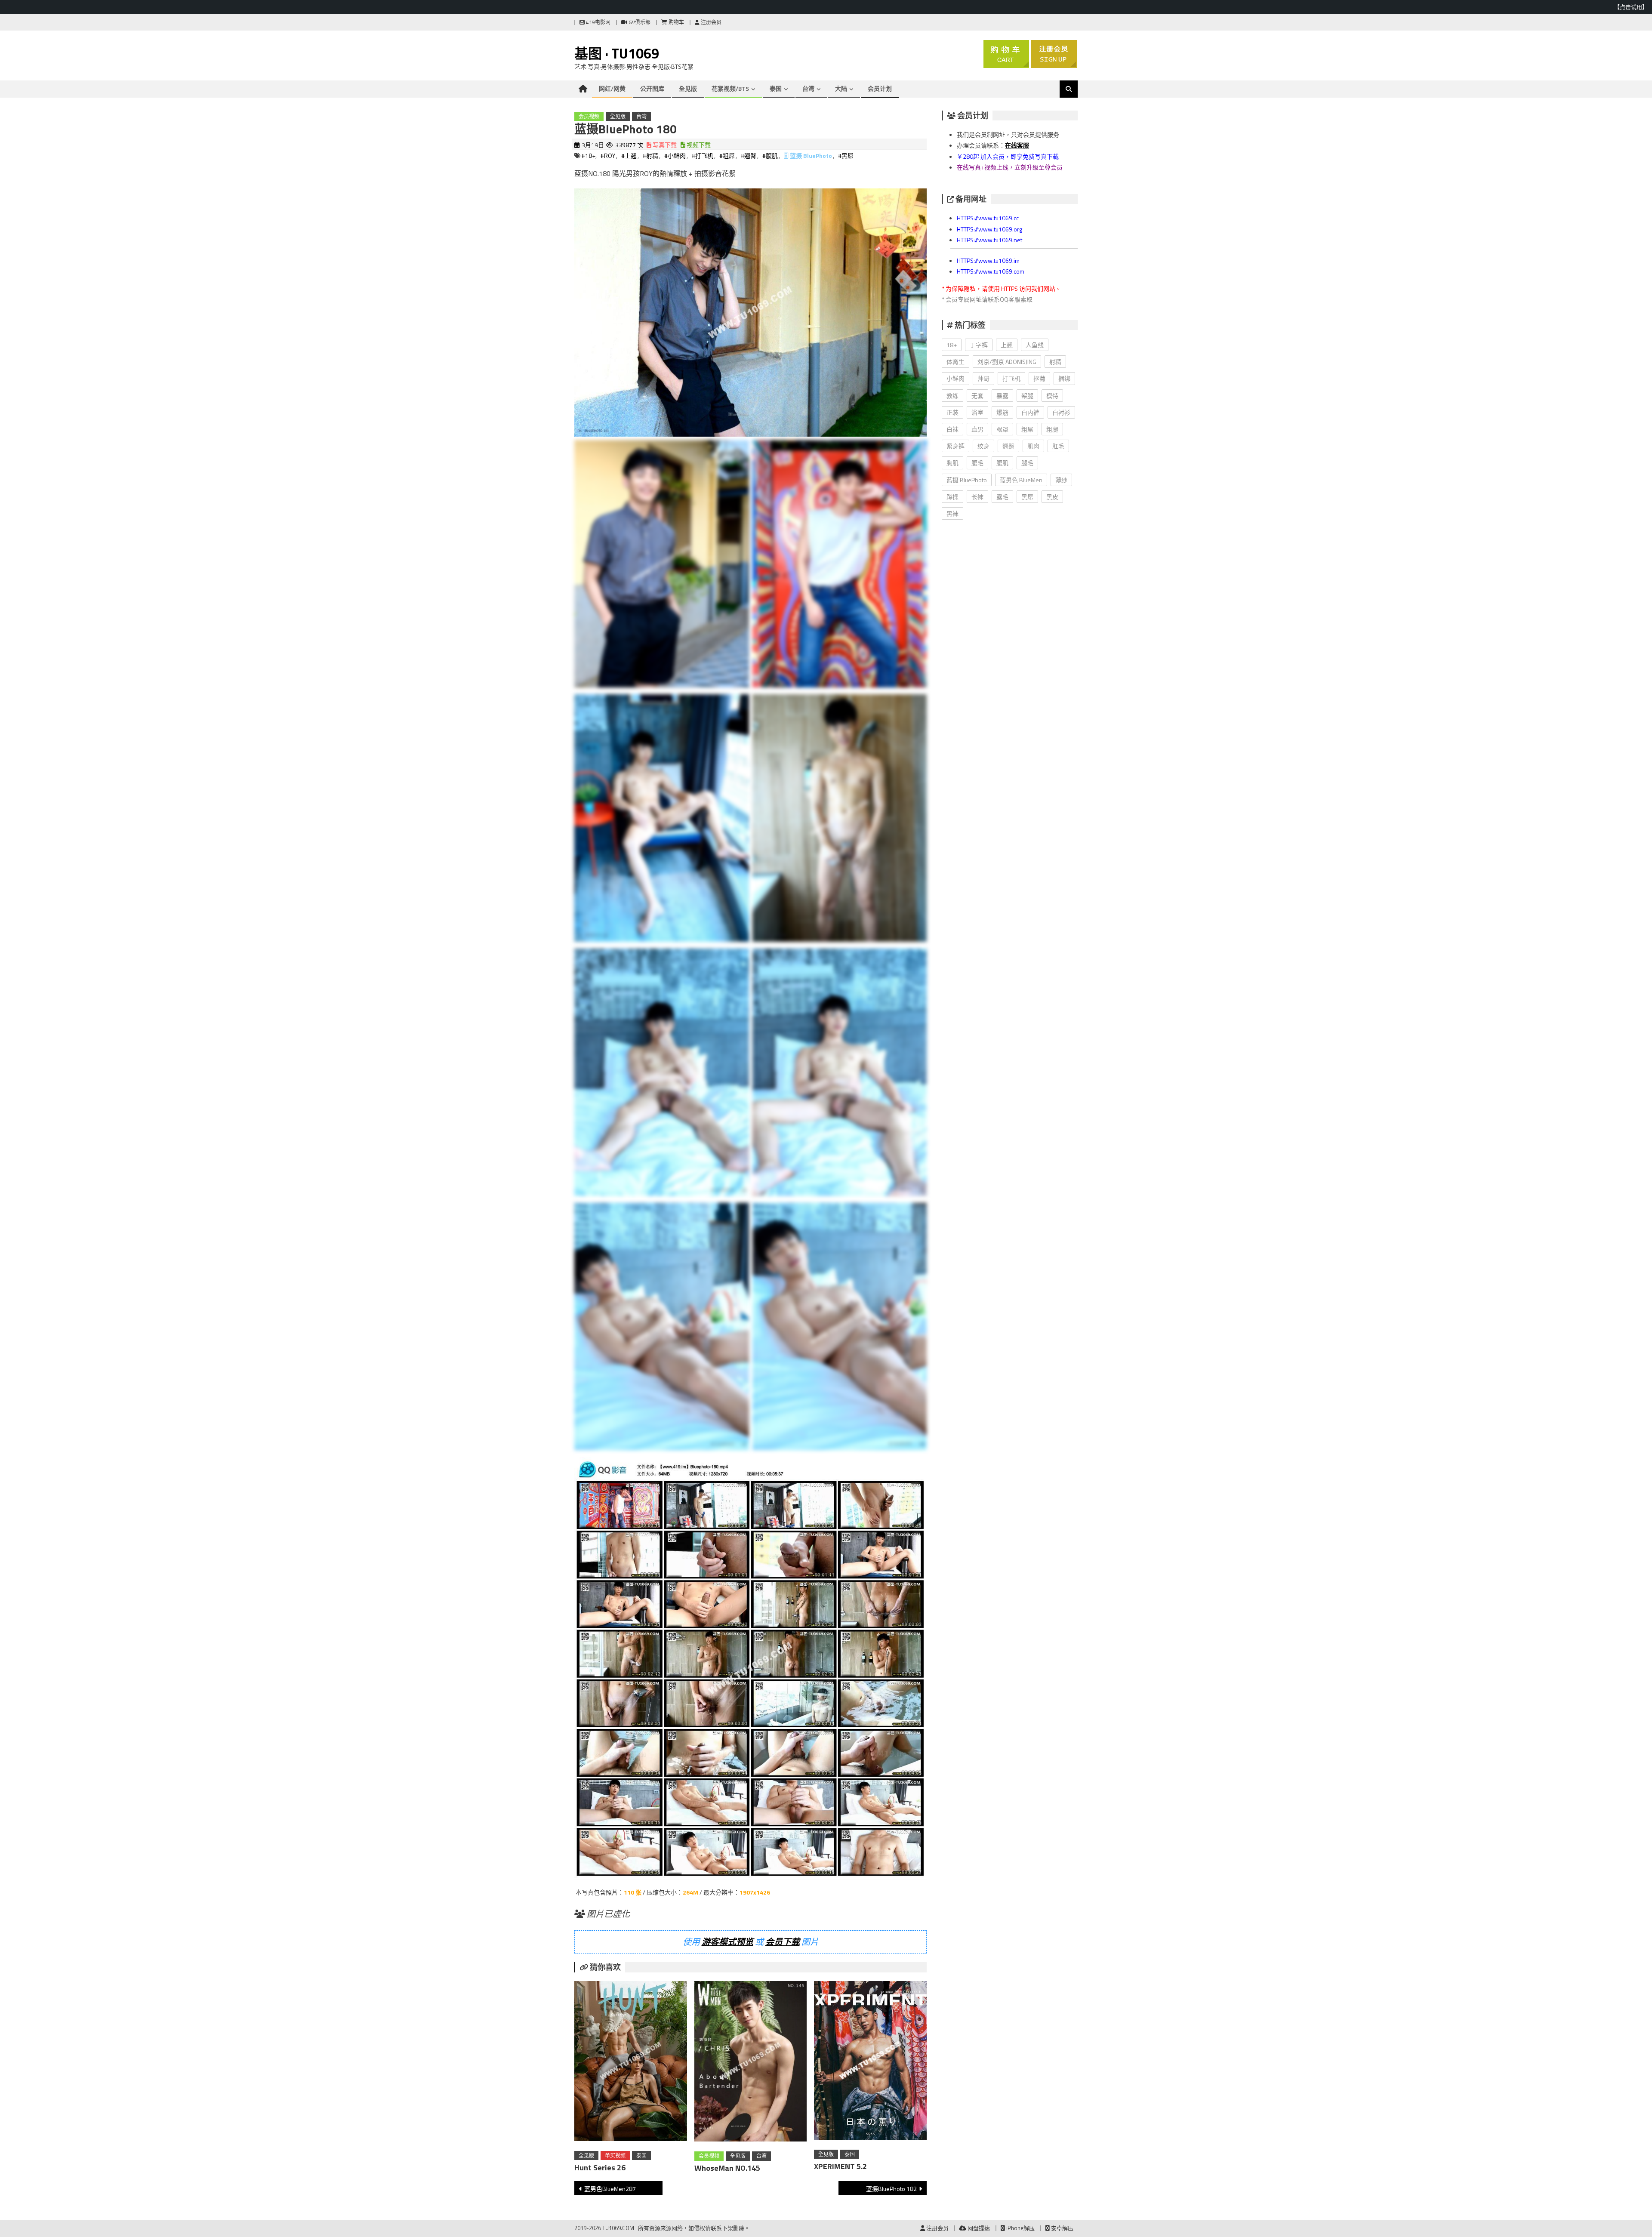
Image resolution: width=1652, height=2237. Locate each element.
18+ (952, 345)
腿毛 (1027, 463)
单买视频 (615, 2155)
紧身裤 (955, 446)
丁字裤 (979, 345)
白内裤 (1030, 412)
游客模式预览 (727, 1942)
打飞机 (1011, 378)
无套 (977, 396)
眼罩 (1002, 429)
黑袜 (952, 513)
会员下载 (783, 1942)
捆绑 (1064, 378)
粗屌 (1027, 429)
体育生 (955, 362)
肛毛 (1058, 446)
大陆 (841, 88)
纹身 (983, 446)
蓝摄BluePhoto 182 (891, 2189)
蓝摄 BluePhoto (811, 156)
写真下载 (664, 145)
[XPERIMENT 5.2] (870, 2062)
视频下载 (698, 145)
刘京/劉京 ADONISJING (1007, 362)
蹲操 (952, 497)
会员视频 (589, 116)
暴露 (1002, 396)
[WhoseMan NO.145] (751, 2063)
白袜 (952, 429)
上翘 (1007, 345)
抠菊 (1039, 378)
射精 (1055, 362)
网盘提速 (978, 2228)
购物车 (676, 22)
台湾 (808, 88)
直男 (977, 429)
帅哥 (983, 378)
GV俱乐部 (639, 22)
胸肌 (952, 463)
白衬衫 (1061, 412)
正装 (952, 412)
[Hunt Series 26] (631, 2063)
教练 (952, 396)
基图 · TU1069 (617, 53)
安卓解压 (1062, 2228)
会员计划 (880, 88)
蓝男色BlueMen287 (610, 2189)
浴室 (977, 412)
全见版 (688, 88)
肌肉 (1033, 446)
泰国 (776, 88)
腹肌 (1002, 463)
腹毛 (977, 463)
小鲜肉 (955, 378)
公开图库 (652, 88)
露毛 (1002, 497)
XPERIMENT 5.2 (840, 2166)
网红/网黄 (612, 88)
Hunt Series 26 (600, 2168)
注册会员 (710, 22)
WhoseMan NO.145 (727, 2168)
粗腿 (1052, 429)
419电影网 (598, 22)
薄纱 (1061, 480)
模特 (1052, 396)
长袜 (977, 497)
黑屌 (1027, 497)
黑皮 (1052, 497)
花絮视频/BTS (730, 88)
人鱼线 (1035, 345)
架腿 (1027, 396)
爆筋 (1002, 412)
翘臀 (1008, 446)
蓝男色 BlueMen (1021, 480)
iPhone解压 (1020, 2228)
